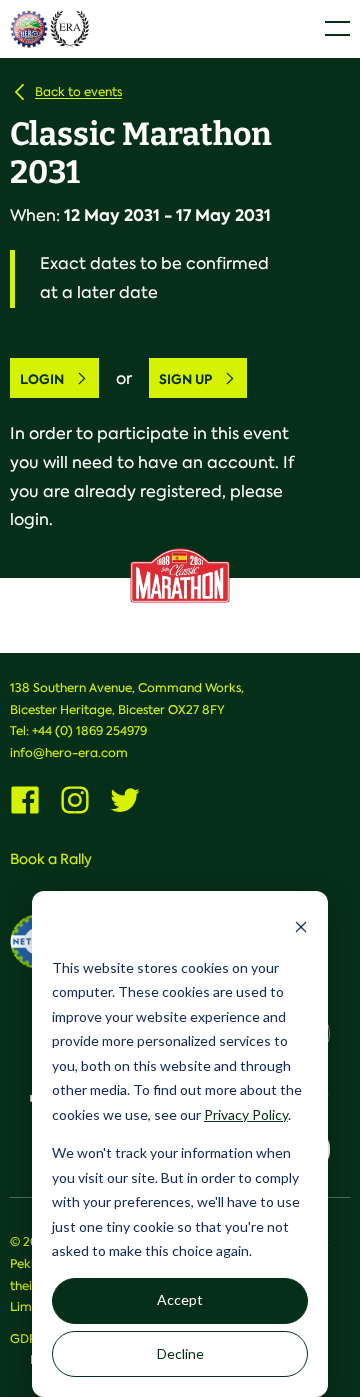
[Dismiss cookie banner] (301, 929)
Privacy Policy (246, 1114)
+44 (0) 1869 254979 (89, 731)
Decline (180, 1353)
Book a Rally (51, 859)
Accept (180, 1299)
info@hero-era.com (69, 753)
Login (42, 379)
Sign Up (185, 379)
